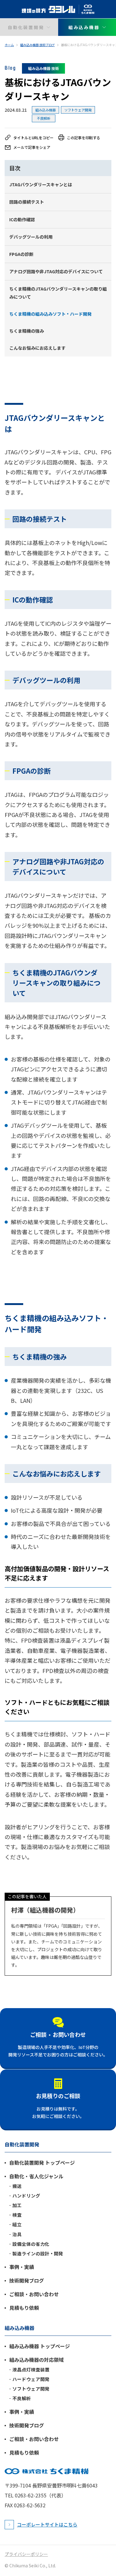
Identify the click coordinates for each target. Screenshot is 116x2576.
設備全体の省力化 (31, 2244)
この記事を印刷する (84, 138)
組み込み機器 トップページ (40, 2346)
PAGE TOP (106, 2553)
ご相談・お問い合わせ (58, 2034)
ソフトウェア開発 (78, 110)
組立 (17, 2224)
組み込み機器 (45, 110)
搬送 (17, 2186)
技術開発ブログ (27, 2280)
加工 (17, 2205)
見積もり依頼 (24, 2308)
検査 (17, 2215)
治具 (17, 2234)
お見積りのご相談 (58, 2096)
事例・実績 (22, 2267)
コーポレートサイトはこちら (47, 2524)
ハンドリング (26, 2196)
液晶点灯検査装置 (31, 2370)
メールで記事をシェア (32, 147)
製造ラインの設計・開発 (38, 2254)
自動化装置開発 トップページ (42, 2163)
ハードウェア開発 (31, 2379)
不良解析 (44, 118)
